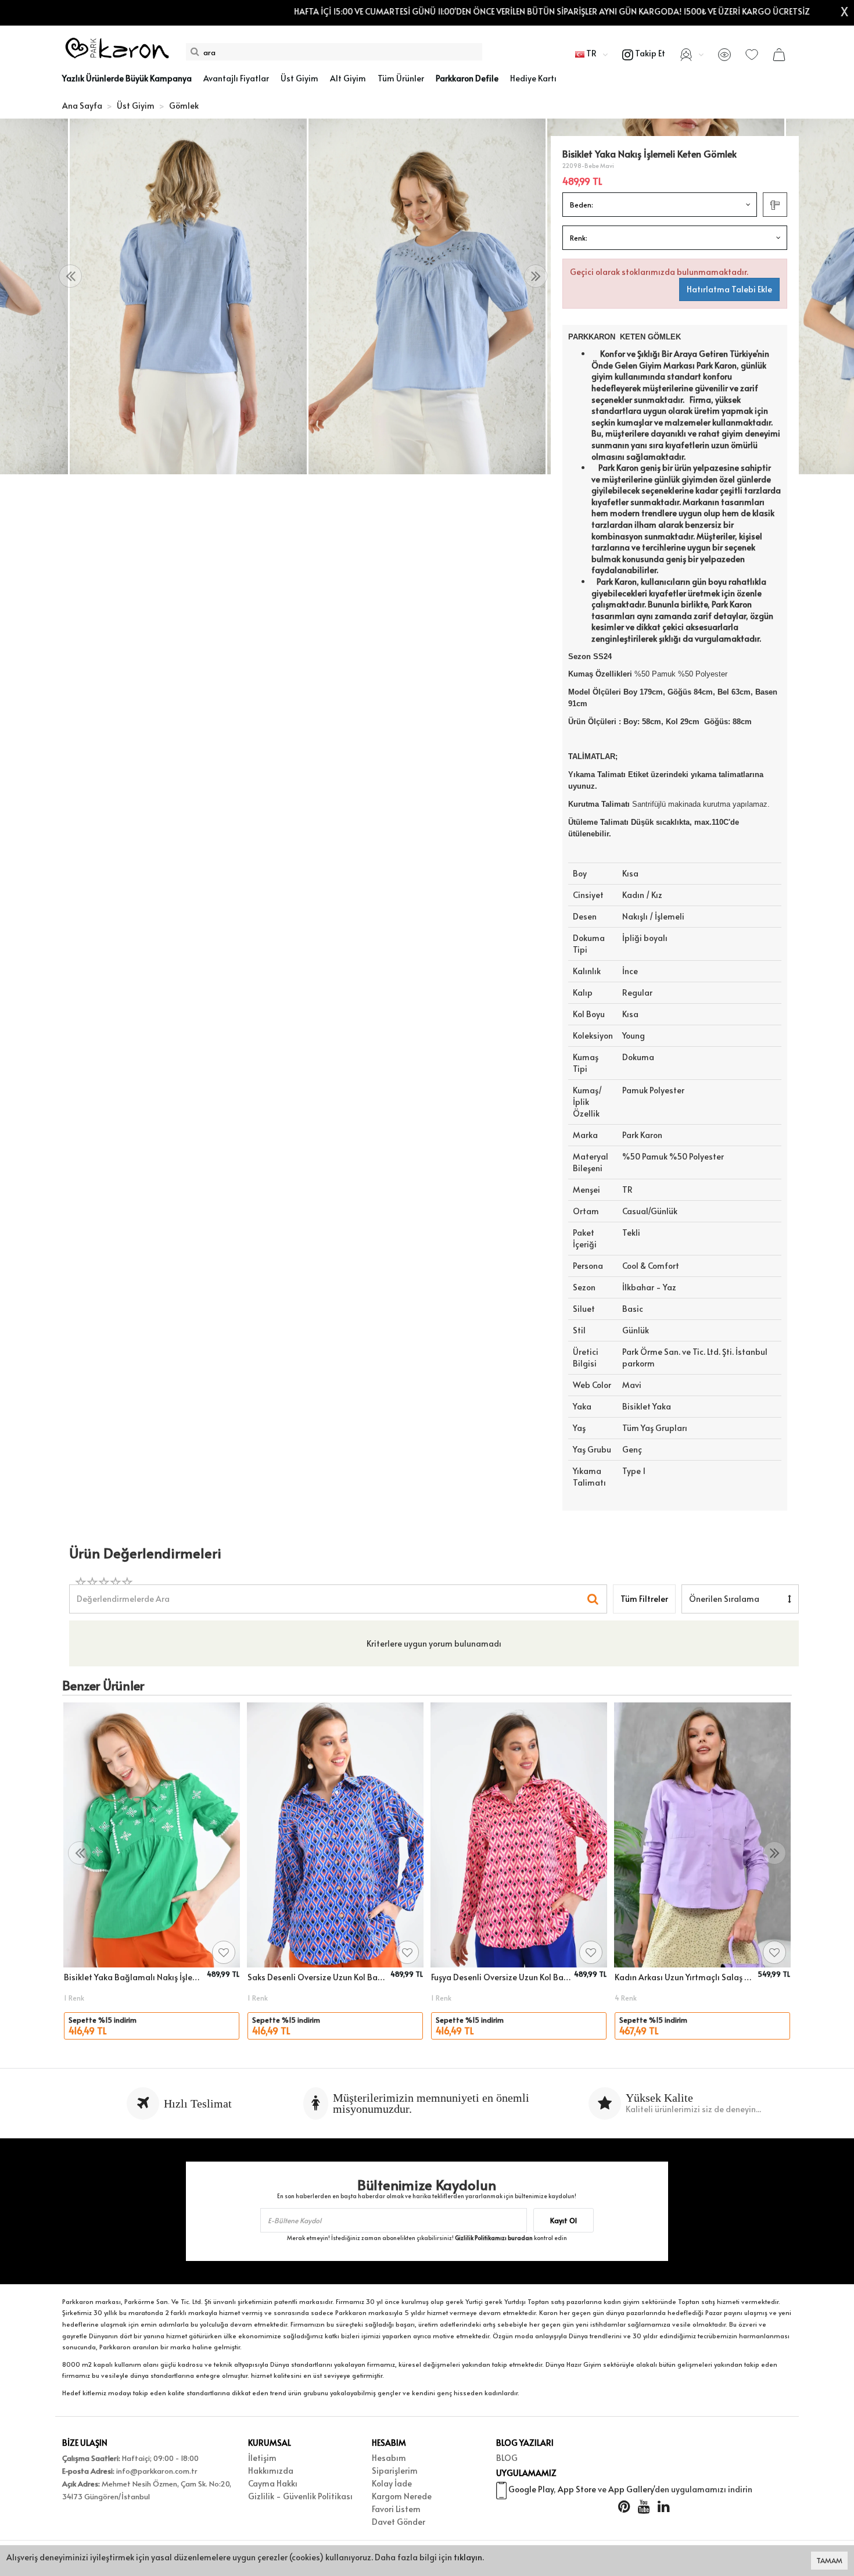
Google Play (531, 2489)
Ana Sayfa (82, 105)
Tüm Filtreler (644, 1599)
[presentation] (70, 276)
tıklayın (468, 2557)
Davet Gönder (399, 2522)
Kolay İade (392, 2483)
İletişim (262, 2458)
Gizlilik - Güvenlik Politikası (300, 2496)
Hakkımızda (271, 2471)
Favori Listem (396, 2509)
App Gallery (631, 2489)
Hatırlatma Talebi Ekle (729, 289)
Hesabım (389, 2458)
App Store (577, 2489)
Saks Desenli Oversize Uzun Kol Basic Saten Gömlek (317, 1977)
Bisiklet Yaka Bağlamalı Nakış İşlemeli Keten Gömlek (134, 1977)
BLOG (507, 2458)
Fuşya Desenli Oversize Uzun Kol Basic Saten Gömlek (501, 1977)
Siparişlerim (395, 2471)
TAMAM (829, 2560)
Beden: (582, 205)
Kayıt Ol (564, 2220)
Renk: (579, 238)
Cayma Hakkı (273, 2483)
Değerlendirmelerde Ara (123, 1593)
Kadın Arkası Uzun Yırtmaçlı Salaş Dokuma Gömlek (684, 1977)
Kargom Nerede (402, 2496)
